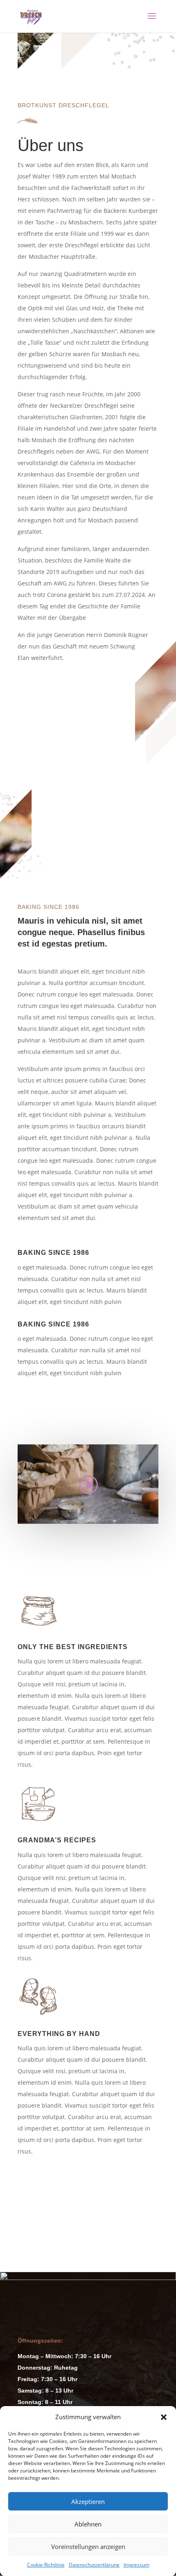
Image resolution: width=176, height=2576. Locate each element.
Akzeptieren (88, 2501)
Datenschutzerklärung (94, 2565)
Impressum (137, 2565)
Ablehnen (88, 2524)
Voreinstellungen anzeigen (88, 2547)
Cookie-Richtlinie (46, 2565)
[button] (164, 2417)
